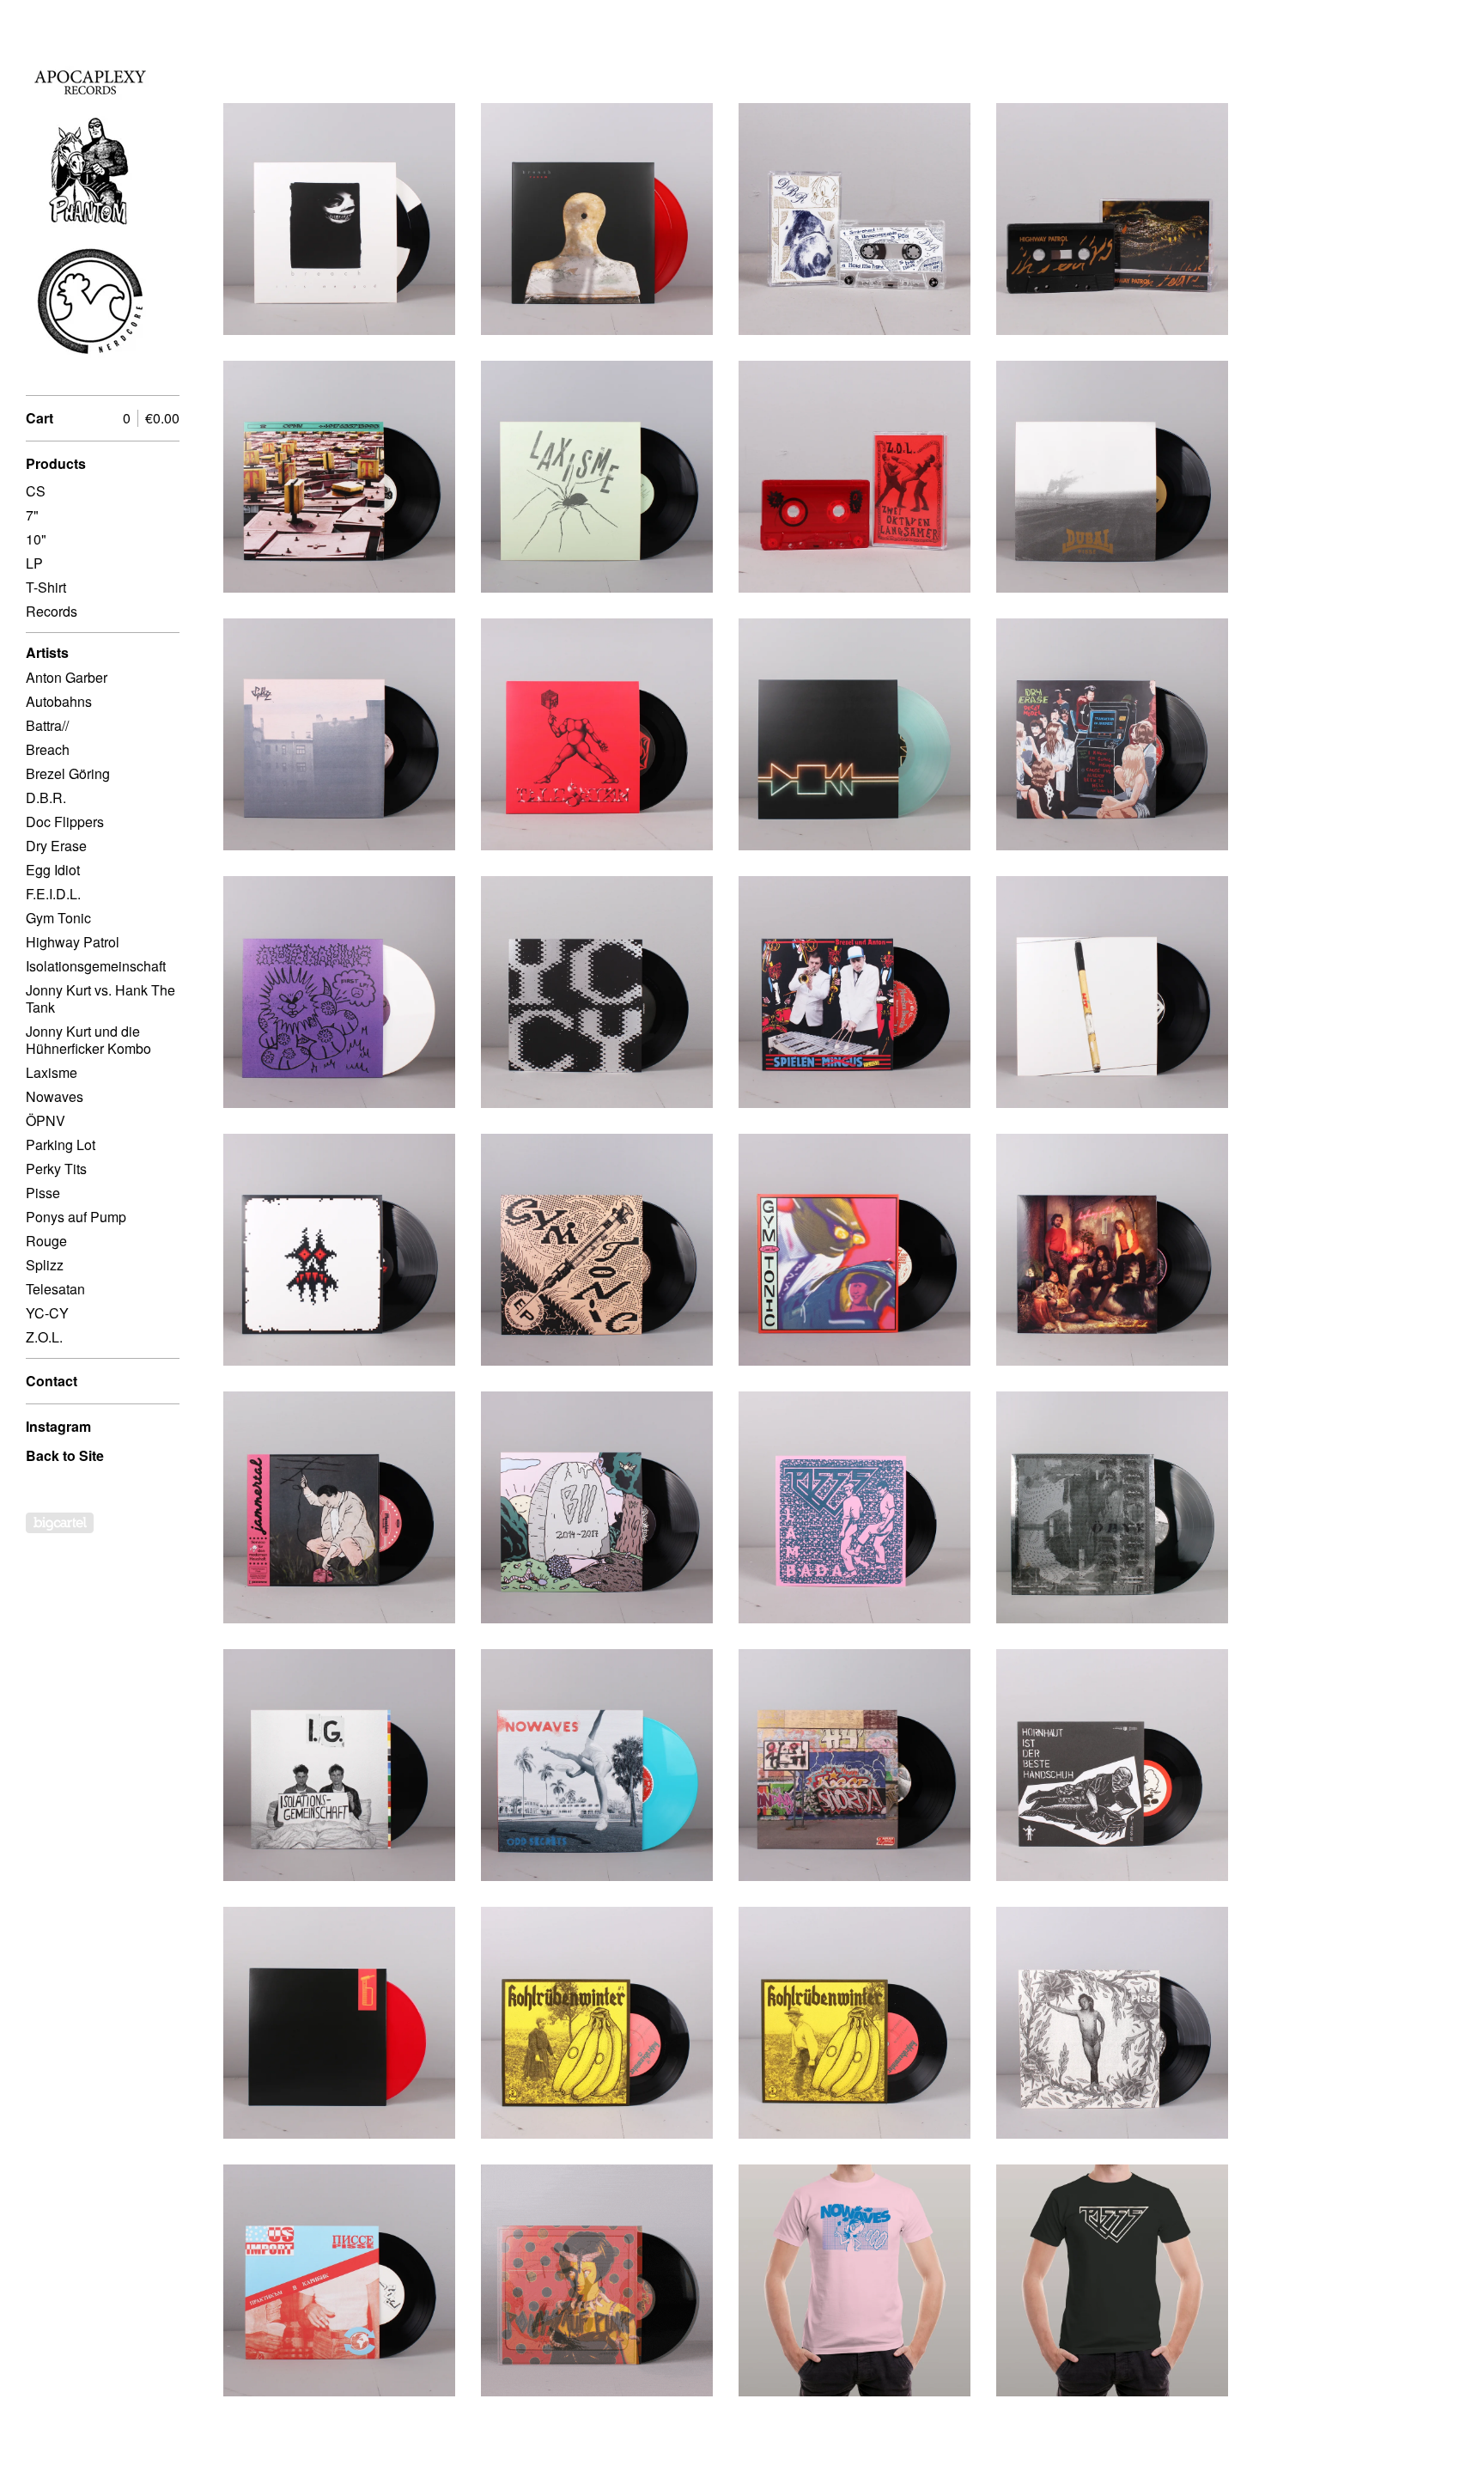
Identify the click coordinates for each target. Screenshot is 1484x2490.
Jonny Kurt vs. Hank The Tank (100, 998)
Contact (52, 1381)
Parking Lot (61, 1145)
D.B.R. (46, 798)
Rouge (46, 1241)
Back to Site (65, 1455)
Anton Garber (67, 677)
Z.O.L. (44, 1337)
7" (32, 515)
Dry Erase (56, 846)
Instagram (58, 1426)
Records (52, 611)
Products (56, 463)
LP (34, 563)
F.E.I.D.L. (53, 894)
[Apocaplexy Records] (90, 207)
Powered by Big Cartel (60, 1523)
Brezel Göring (68, 773)
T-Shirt (46, 587)
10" (36, 539)
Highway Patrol (73, 942)
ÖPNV (46, 1120)
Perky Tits (56, 1169)
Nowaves (55, 1096)
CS (36, 491)
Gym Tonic (58, 918)
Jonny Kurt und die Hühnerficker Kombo (88, 1040)
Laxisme (52, 1072)
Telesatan (55, 1289)
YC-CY (47, 1313)
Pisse (43, 1193)
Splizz (45, 1265)
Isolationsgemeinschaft (96, 966)
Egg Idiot (53, 870)
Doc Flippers (65, 822)
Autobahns (59, 701)
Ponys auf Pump (76, 1217)
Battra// (47, 725)
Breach (48, 749)
